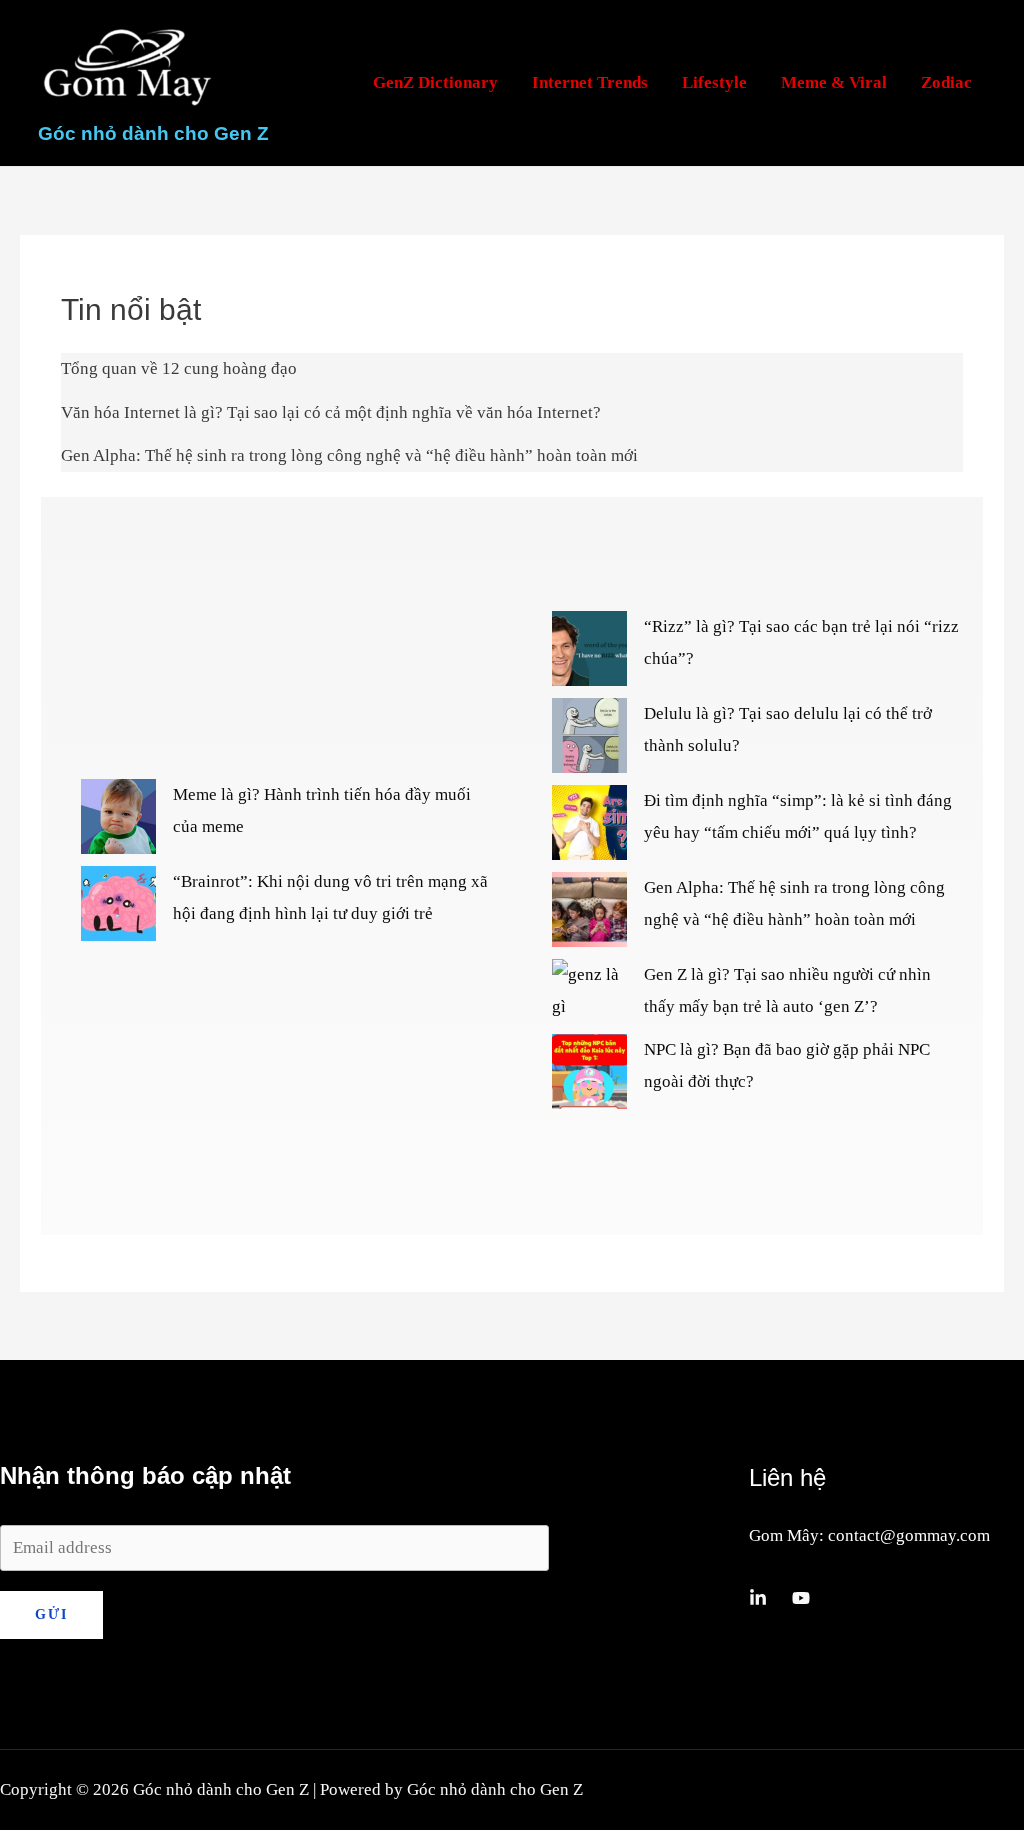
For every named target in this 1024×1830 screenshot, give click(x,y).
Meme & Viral (834, 82)
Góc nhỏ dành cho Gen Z (153, 133)
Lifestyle (714, 82)
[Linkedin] (758, 1598)
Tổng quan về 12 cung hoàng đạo (179, 368)
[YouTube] (801, 1598)
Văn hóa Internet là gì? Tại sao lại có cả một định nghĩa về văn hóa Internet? (331, 412)
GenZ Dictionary (435, 82)
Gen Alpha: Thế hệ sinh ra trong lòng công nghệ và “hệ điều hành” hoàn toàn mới (349, 455)
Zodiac (946, 82)
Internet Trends (590, 82)
